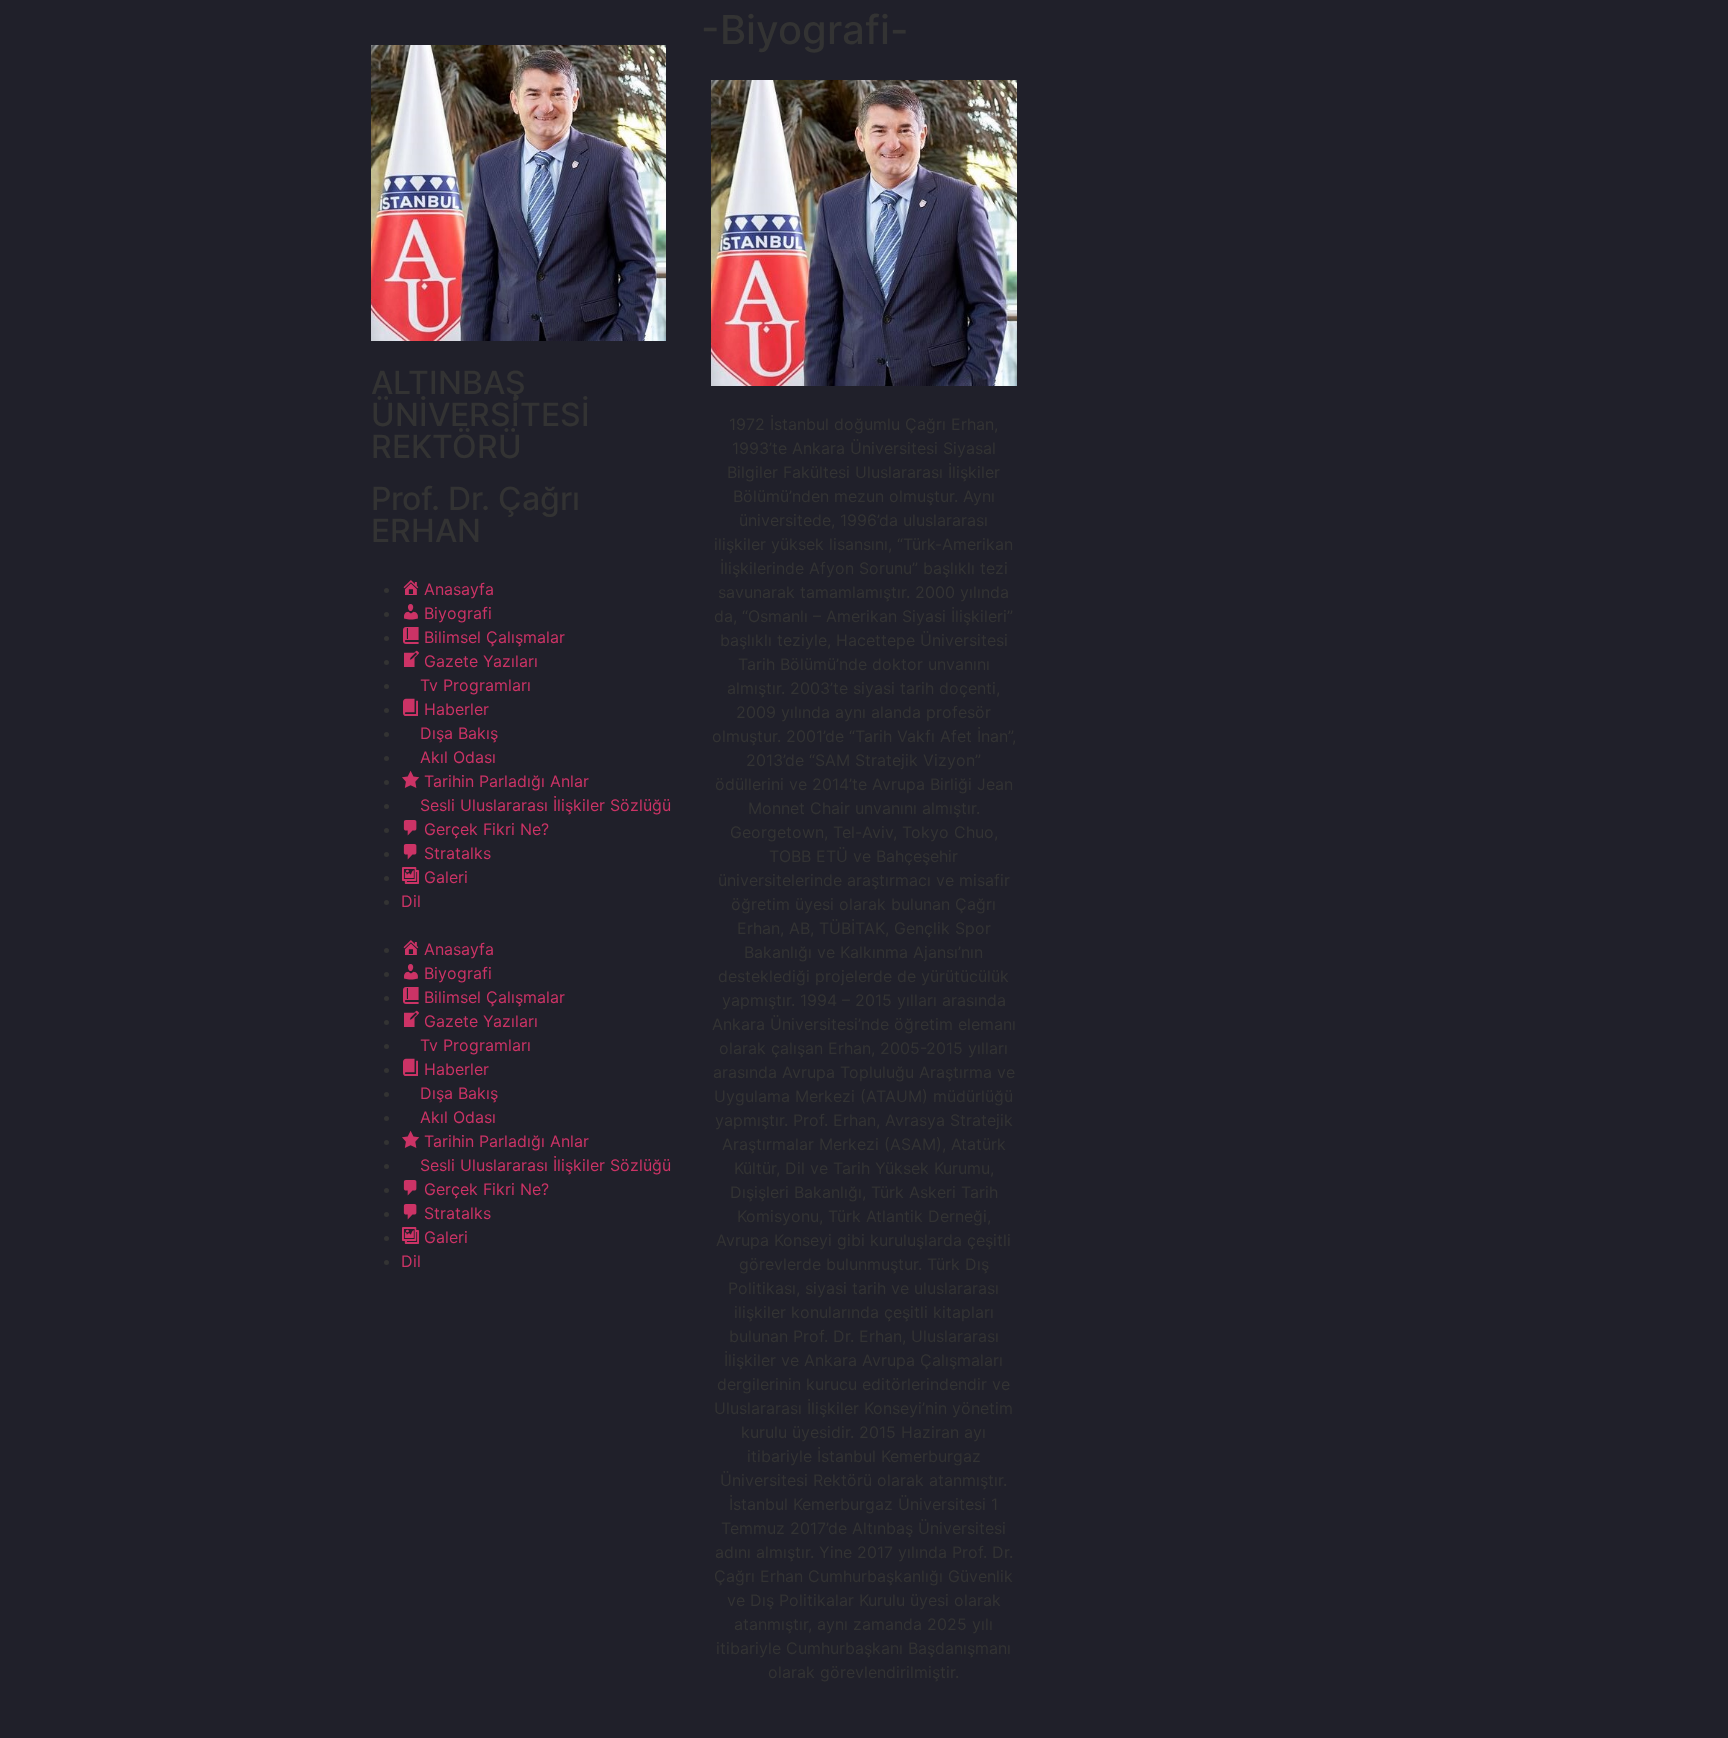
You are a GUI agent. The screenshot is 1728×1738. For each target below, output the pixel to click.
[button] (519, 925)
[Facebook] (386, 1318)
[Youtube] (496, 1318)
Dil (411, 901)
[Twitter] (441, 1318)
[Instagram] (551, 1318)
